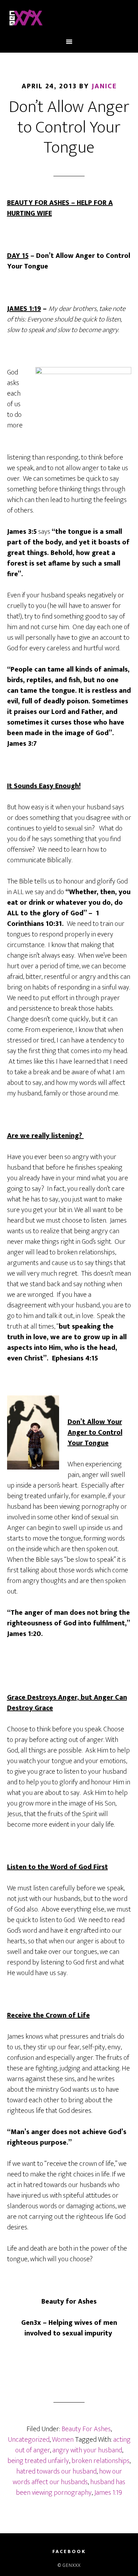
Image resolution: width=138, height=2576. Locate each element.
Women (63, 2440)
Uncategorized (29, 2440)
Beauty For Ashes (86, 2429)
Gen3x (69, 19)
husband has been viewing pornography (71, 2487)
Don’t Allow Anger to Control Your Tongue (69, 127)
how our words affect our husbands (67, 2477)
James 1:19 (108, 2493)
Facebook (69, 2552)
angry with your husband (87, 2450)
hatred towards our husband (56, 2471)
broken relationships (100, 2461)
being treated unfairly (38, 2461)
